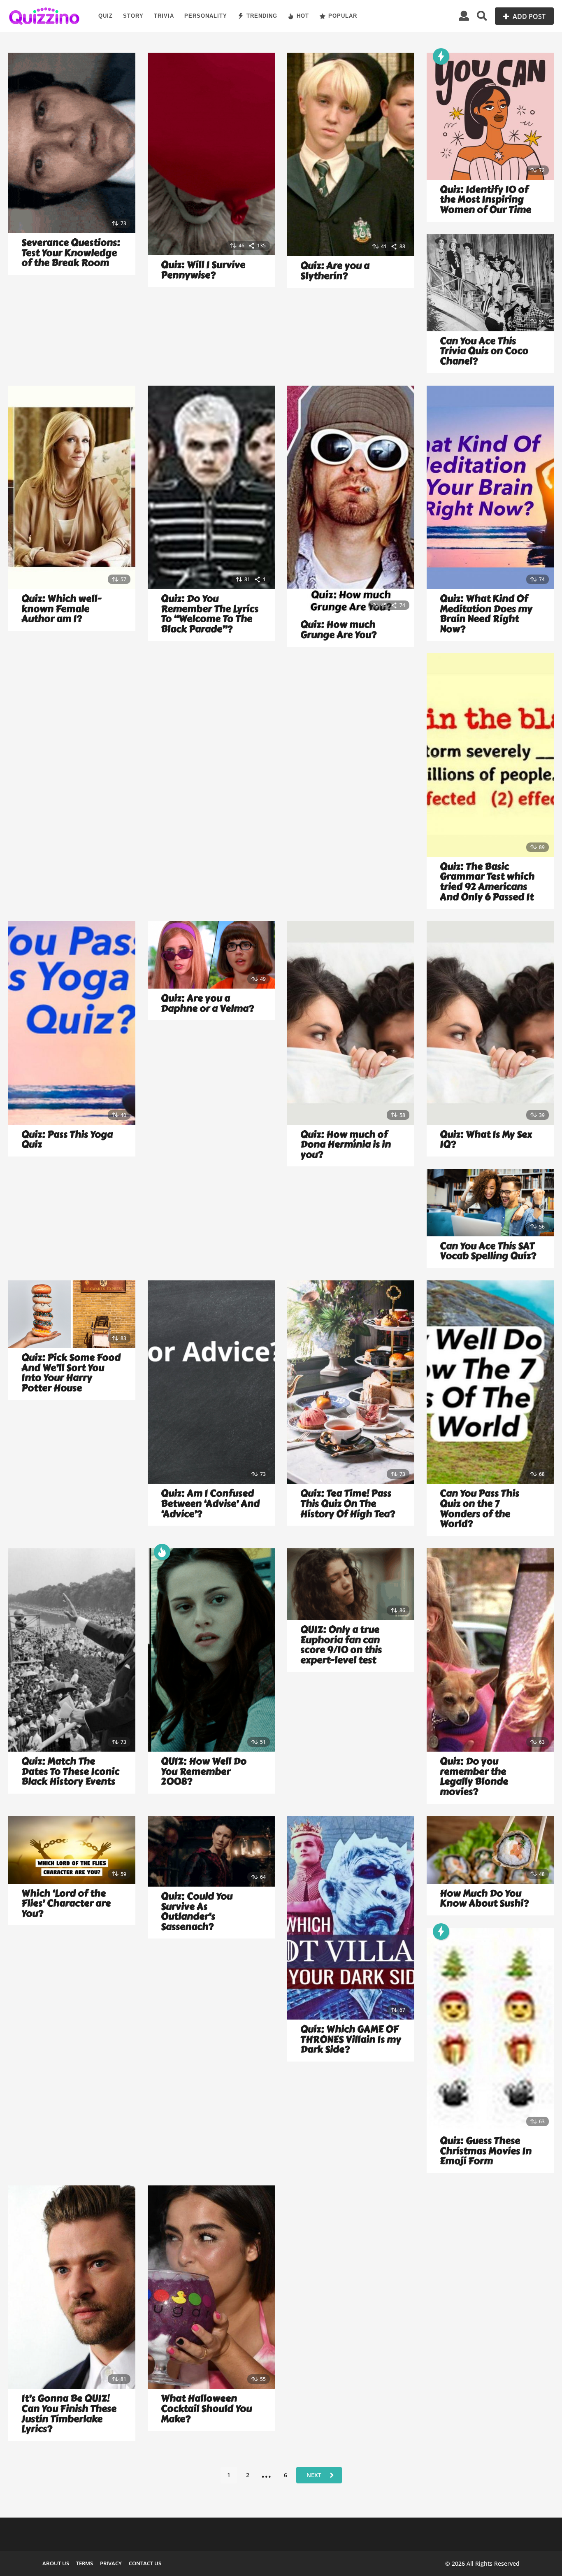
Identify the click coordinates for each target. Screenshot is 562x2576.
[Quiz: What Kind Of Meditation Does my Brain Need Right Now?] (490, 487)
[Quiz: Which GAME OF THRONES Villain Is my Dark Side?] (351, 1918)
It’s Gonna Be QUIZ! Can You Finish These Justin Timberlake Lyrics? (69, 2414)
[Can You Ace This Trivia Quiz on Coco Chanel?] (490, 283)
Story (133, 16)
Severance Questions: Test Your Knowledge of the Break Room (71, 253)
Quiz (106, 16)
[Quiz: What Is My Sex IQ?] (490, 1023)
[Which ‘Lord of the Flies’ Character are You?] (72, 1850)
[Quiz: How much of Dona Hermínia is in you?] (351, 1023)
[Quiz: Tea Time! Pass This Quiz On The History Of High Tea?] (351, 1382)
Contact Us (145, 2563)
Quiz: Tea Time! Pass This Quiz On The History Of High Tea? (348, 1503)
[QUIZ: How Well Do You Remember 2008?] (211, 1650)
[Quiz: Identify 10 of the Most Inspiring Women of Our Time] (490, 116)
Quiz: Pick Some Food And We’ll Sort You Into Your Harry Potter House (71, 1373)
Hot (303, 16)
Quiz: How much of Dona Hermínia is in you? (346, 1145)
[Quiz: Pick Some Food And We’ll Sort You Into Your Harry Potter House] (72, 1314)
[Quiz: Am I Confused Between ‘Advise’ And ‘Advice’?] (211, 1382)
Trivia (164, 16)
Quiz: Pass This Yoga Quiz (67, 1140)
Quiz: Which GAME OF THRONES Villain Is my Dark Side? (351, 2039)
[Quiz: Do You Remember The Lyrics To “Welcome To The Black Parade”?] (211, 487)
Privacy (111, 2563)
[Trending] (441, 56)
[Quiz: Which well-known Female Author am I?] (72, 487)
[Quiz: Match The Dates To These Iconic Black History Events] (72, 1650)
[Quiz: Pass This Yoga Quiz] (72, 1023)
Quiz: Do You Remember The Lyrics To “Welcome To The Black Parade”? (210, 614)
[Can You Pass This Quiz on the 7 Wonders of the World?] (490, 1382)
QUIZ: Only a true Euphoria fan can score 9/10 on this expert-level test (341, 1645)
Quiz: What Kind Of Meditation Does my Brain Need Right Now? (486, 614)
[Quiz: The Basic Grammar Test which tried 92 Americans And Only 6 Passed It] (490, 755)
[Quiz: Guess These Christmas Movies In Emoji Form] (490, 2029)
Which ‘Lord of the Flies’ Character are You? (66, 1903)
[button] (464, 16)
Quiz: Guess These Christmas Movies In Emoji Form (486, 2151)
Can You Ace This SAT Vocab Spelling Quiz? (488, 1251)
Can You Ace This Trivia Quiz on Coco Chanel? (484, 351)
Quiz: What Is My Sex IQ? (486, 1140)
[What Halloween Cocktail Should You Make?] (211, 2287)
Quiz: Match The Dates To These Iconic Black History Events (70, 1771)
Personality (206, 16)
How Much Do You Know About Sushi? (484, 1899)
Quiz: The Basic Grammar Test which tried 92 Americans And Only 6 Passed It (487, 882)
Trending (262, 16)
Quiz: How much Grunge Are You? (338, 630)
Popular (343, 16)
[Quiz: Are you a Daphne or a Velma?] (211, 955)
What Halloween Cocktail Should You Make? (206, 2408)
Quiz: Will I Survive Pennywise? (203, 270)
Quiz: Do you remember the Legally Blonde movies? (474, 1777)
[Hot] (162, 1552)
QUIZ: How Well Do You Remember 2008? (204, 1771)
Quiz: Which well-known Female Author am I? (62, 609)
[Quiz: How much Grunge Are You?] (351, 500)
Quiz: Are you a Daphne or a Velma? (207, 1003)
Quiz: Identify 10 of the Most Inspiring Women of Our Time (485, 200)
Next (314, 2475)
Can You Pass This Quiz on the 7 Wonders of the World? (480, 1509)
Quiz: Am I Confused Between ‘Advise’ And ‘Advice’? (210, 1503)
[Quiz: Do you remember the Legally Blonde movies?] (490, 1650)
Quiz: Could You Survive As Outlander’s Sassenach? (197, 1912)
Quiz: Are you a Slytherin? (335, 271)
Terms (85, 2563)
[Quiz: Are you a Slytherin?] (351, 154)
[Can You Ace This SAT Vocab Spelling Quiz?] (490, 1203)
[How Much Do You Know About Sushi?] (490, 1850)
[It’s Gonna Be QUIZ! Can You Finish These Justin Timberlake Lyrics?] (72, 2287)
